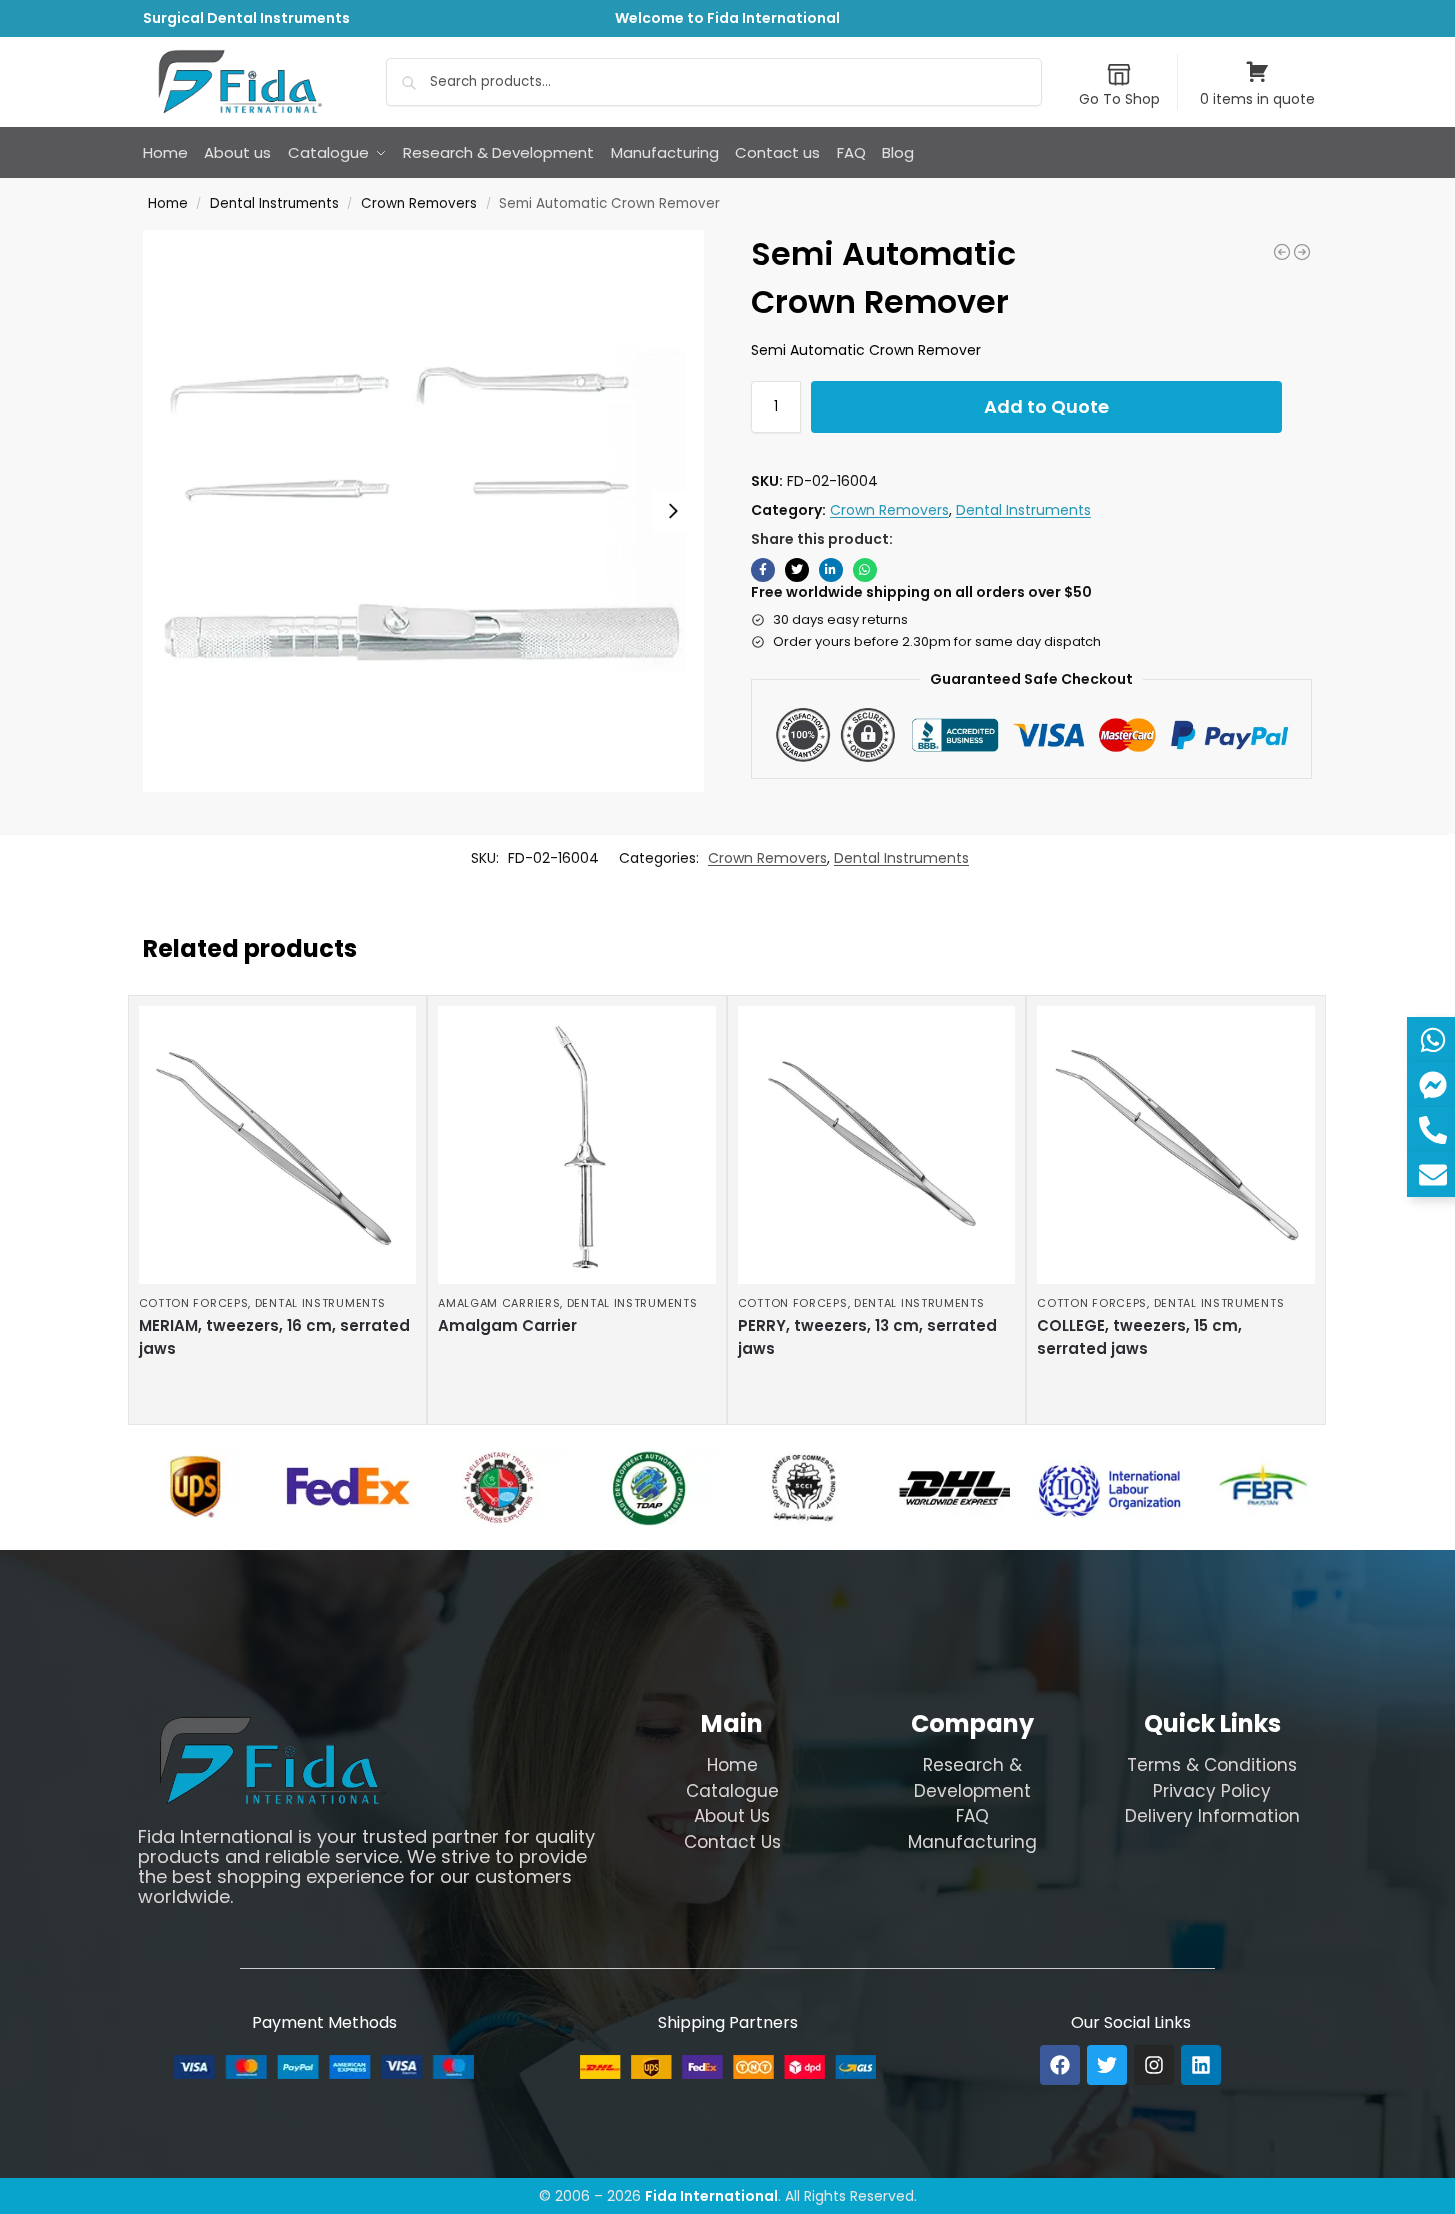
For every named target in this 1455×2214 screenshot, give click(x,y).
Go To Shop (1119, 99)
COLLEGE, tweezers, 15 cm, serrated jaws (1139, 1337)
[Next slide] (673, 511)
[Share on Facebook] (763, 570)
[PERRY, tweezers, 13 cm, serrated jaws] (877, 1145)
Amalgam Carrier (507, 1325)
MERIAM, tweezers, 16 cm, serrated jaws (274, 1337)
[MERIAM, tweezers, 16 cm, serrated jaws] (278, 1145)
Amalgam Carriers (499, 1303)
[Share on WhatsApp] (865, 570)
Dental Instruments (274, 203)
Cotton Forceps (194, 1303)
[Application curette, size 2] (1282, 252)
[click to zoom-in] (424, 511)
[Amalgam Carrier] (577, 1145)
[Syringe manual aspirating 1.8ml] (1302, 252)
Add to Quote (1046, 406)
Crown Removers (419, 203)
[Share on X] (797, 570)
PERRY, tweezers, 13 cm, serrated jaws (867, 1337)
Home (168, 203)
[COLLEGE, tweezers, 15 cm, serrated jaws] (1176, 1145)
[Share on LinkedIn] (831, 570)
